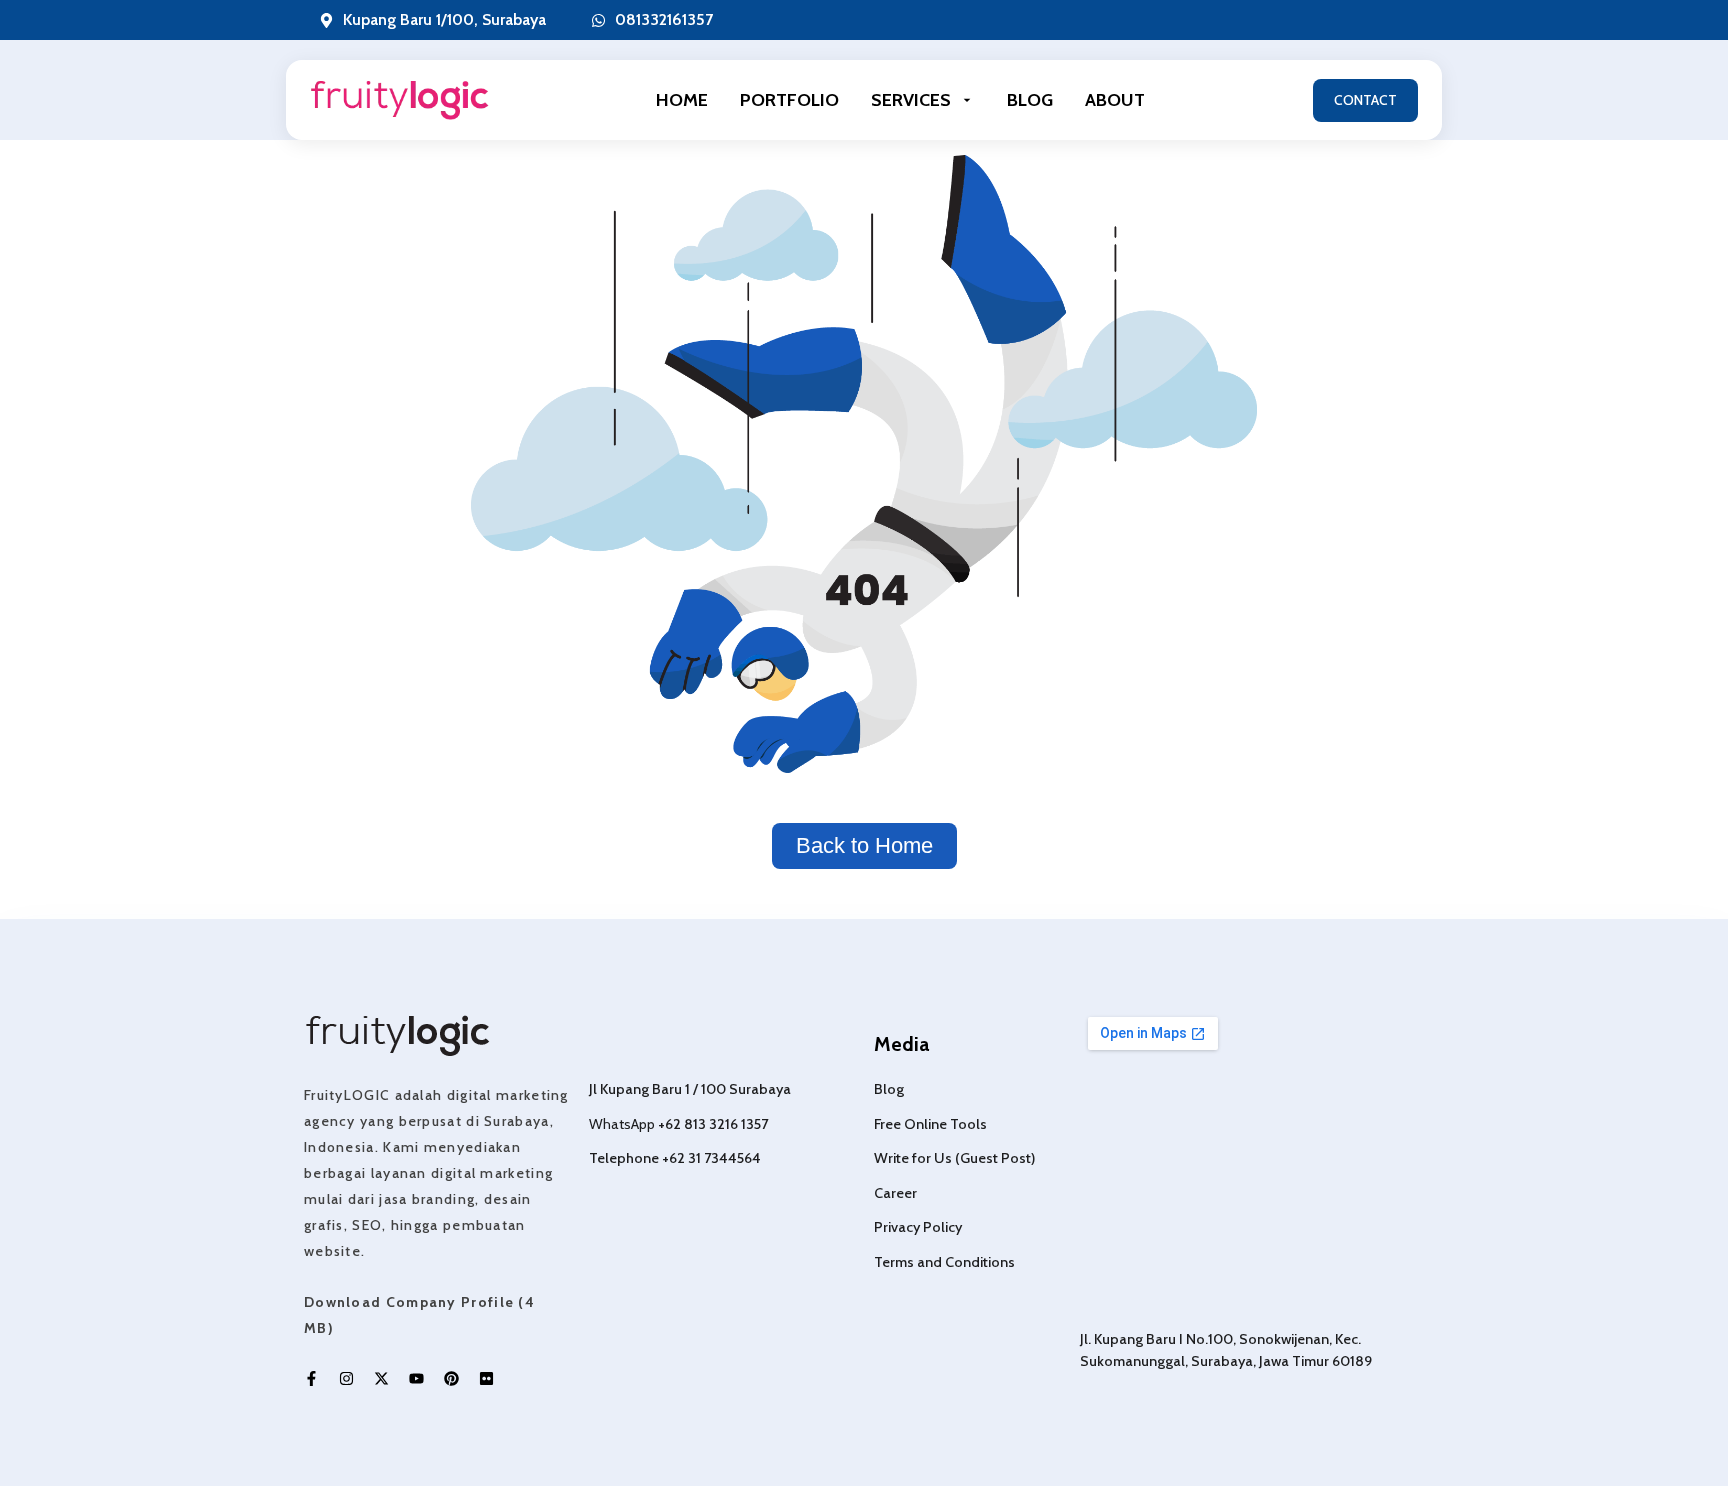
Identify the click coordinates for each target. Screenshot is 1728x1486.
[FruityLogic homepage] (399, 100)
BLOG (1030, 100)
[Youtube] (416, 1378)
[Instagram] (346, 1378)
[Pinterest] (451, 1378)
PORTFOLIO (789, 100)
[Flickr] (486, 1378)
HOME (682, 100)
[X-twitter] (381, 1378)
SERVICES (911, 100)
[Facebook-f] (311, 1378)
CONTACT (1365, 100)
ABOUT (1115, 100)
